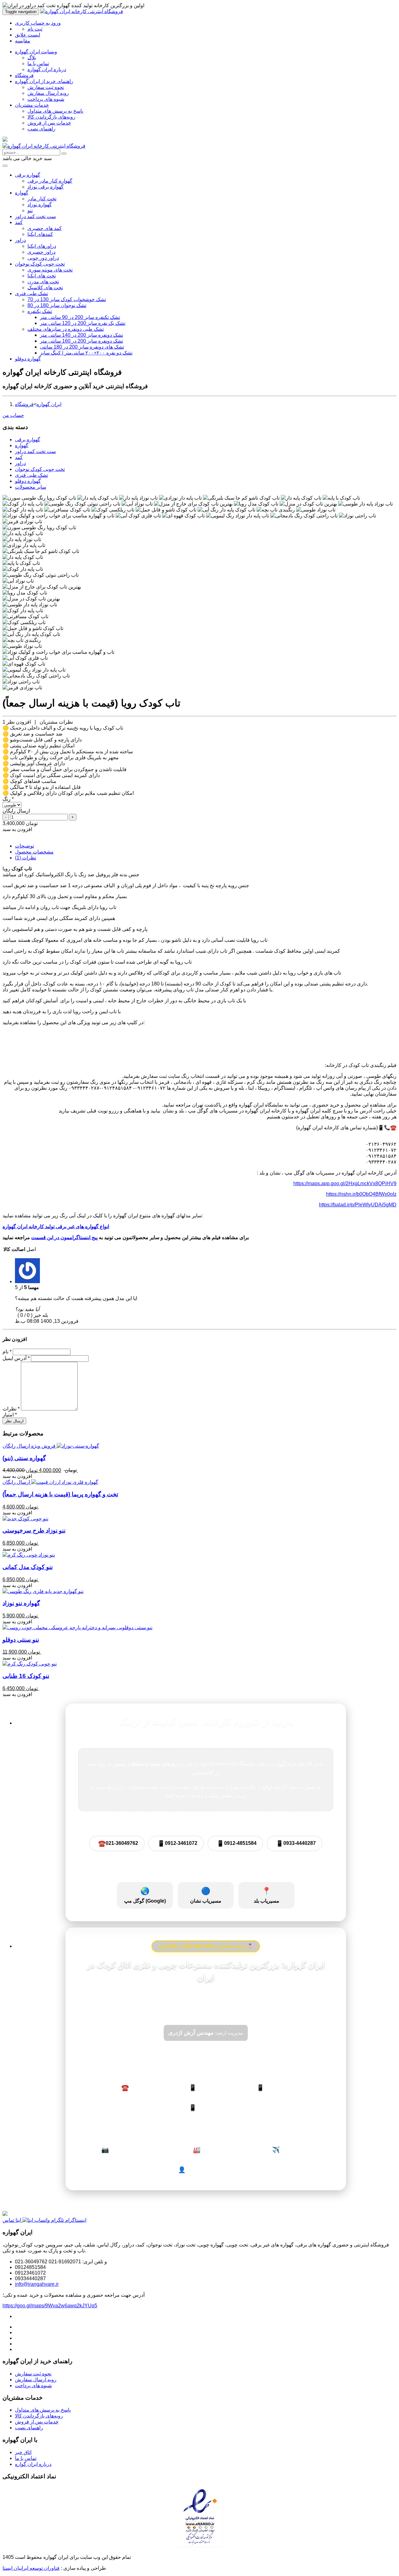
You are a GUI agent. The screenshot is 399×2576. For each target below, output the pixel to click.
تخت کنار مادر (42, 199)
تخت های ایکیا (42, 276)
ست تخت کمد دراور (35, 216)
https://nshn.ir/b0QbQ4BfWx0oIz (361, 1194)
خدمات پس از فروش (49, 123)
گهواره (22, 193)
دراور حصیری (41, 252)
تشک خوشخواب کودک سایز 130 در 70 (67, 299)
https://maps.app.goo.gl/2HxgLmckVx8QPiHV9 (345, 1183)
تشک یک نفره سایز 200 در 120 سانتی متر (83, 323)
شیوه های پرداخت (46, 99)
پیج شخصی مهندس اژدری (207, 2170)
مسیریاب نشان (206, 1895)
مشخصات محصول (34, 852)
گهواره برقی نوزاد (46, 187)
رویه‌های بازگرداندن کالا (51, 117)
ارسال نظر (14, 1421)
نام (7, 1352)
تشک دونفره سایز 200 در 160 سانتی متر (82, 341)
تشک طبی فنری (31, 293)
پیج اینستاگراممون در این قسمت (64, 1237)
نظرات (11, 1409)
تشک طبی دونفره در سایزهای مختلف (66, 329)
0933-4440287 (296, 1843)
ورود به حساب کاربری (38, 23)
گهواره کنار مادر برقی (50, 181)
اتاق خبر (23, 2452)
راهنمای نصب (41, 129)
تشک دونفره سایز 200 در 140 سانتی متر (82, 335)
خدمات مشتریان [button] (32, 105)
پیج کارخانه (207, 2150)
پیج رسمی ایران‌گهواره (127, 2150)
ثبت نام (35, 29)
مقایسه (23, 41)
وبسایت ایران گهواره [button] (36, 52)
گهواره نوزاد (40, 205)
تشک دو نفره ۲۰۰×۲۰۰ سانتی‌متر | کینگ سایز (86, 353)
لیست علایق (28, 35)
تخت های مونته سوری (50, 270)
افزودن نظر (19, 722)
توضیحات (24, 846)
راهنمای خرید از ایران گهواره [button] (44, 81)
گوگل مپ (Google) (145, 1895)
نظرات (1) (26, 858)
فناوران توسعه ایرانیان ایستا (31, 2568)
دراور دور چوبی (43, 258)
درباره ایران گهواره (47, 69)
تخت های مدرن (43, 282)
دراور (20, 240)
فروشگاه (24, 75)
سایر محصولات (31, 487)
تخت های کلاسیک (45, 288)
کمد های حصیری (45, 228)
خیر (37, 1315)
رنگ (8, 799)
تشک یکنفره (40, 311)
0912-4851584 (237, 1843)
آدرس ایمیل (16, 1358)
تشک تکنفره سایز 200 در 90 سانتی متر (80, 317)
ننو (30, 210)
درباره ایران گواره (33, 2464)
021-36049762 (118, 1843)
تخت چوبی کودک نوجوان (40, 264)
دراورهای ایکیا (42, 246)
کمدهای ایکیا (40, 234)
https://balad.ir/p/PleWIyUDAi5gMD (358, 1205)
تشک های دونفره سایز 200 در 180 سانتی (82, 347)
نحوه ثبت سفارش (46, 87)
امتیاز (10, 1415)
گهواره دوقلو (28, 359)
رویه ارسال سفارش (48, 93)
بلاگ (32, 58)
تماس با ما (38, 64)
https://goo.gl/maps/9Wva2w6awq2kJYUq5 (50, 2306)
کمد (19, 222)
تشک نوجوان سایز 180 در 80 (57, 305)
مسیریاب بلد (267, 1895)
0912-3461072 (177, 1843)
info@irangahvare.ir (37, 2284)
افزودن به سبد (17, 829)
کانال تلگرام (288, 2150)
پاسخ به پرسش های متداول (55, 111)
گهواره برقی (28, 175)
